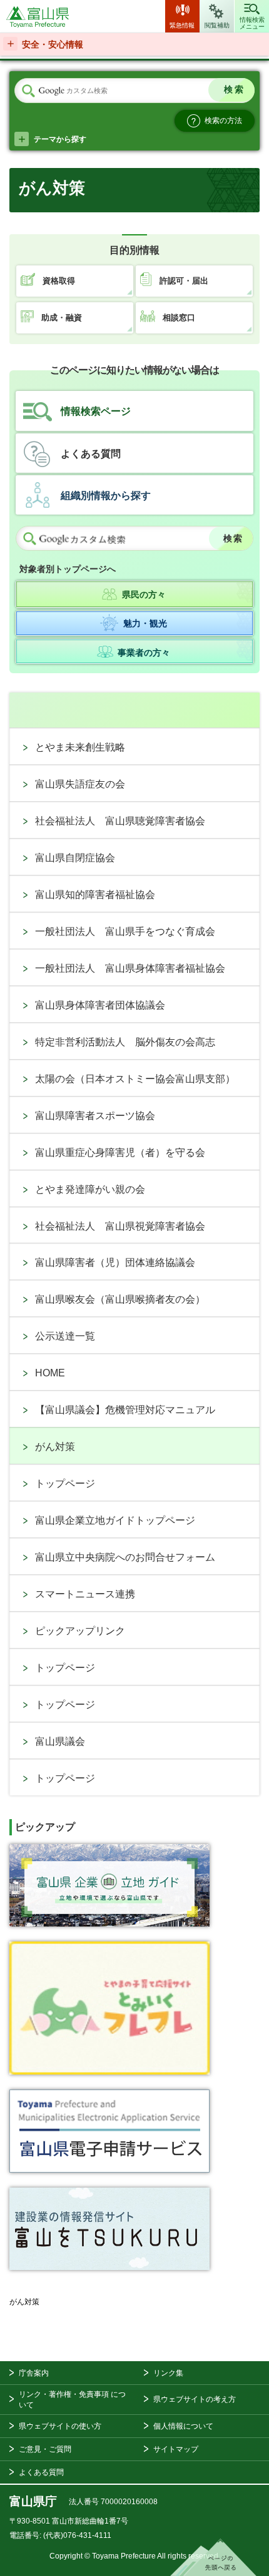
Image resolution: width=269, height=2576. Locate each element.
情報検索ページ (96, 411)
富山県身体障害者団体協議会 (100, 1005)
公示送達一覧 (65, 1336)
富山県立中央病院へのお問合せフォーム (125, 1557)
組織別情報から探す (106, 496)
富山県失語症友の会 (80, 784)
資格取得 (59, 281)
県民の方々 (144, 595)
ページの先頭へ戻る (213, 2557)
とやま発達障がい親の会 (90, 1189)
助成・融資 (62, 318)
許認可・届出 (184, 281)
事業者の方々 (144, 653)
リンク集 (168, 2373)
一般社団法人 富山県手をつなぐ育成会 (125, 931)
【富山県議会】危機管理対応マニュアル (125, 1410)
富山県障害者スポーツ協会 (95, 1116)
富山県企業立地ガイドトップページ (115, 1520)
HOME (50, 1373)
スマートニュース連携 (85, 1594)
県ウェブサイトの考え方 (195, 2399)
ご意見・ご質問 (45, 2449)
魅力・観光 (145, 623)
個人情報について (183, 2426)
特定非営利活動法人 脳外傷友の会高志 (125, 1042)
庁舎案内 (34, 2373)
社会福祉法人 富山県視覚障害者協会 (120, 1226)
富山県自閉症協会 (75, 858)
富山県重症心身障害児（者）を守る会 (120, 1152)
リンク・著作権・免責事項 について (72, 2400)
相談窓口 (179, 318)
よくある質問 (91, 454)
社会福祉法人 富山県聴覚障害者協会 (120, 821)
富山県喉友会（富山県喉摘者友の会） (120, 1299)
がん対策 (55, 1447)
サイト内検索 (28, 91)
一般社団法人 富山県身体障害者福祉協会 (130, 968)
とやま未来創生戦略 (80, 747)
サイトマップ (176, 2449)
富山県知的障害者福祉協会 (95, 895)
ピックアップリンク (80, 1631)
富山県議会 (60, 1741)
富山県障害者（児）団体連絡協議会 (115, 1262)
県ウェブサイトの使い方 (60, 2426)
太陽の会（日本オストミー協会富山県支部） (135, 1079)
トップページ (65, 1483)
